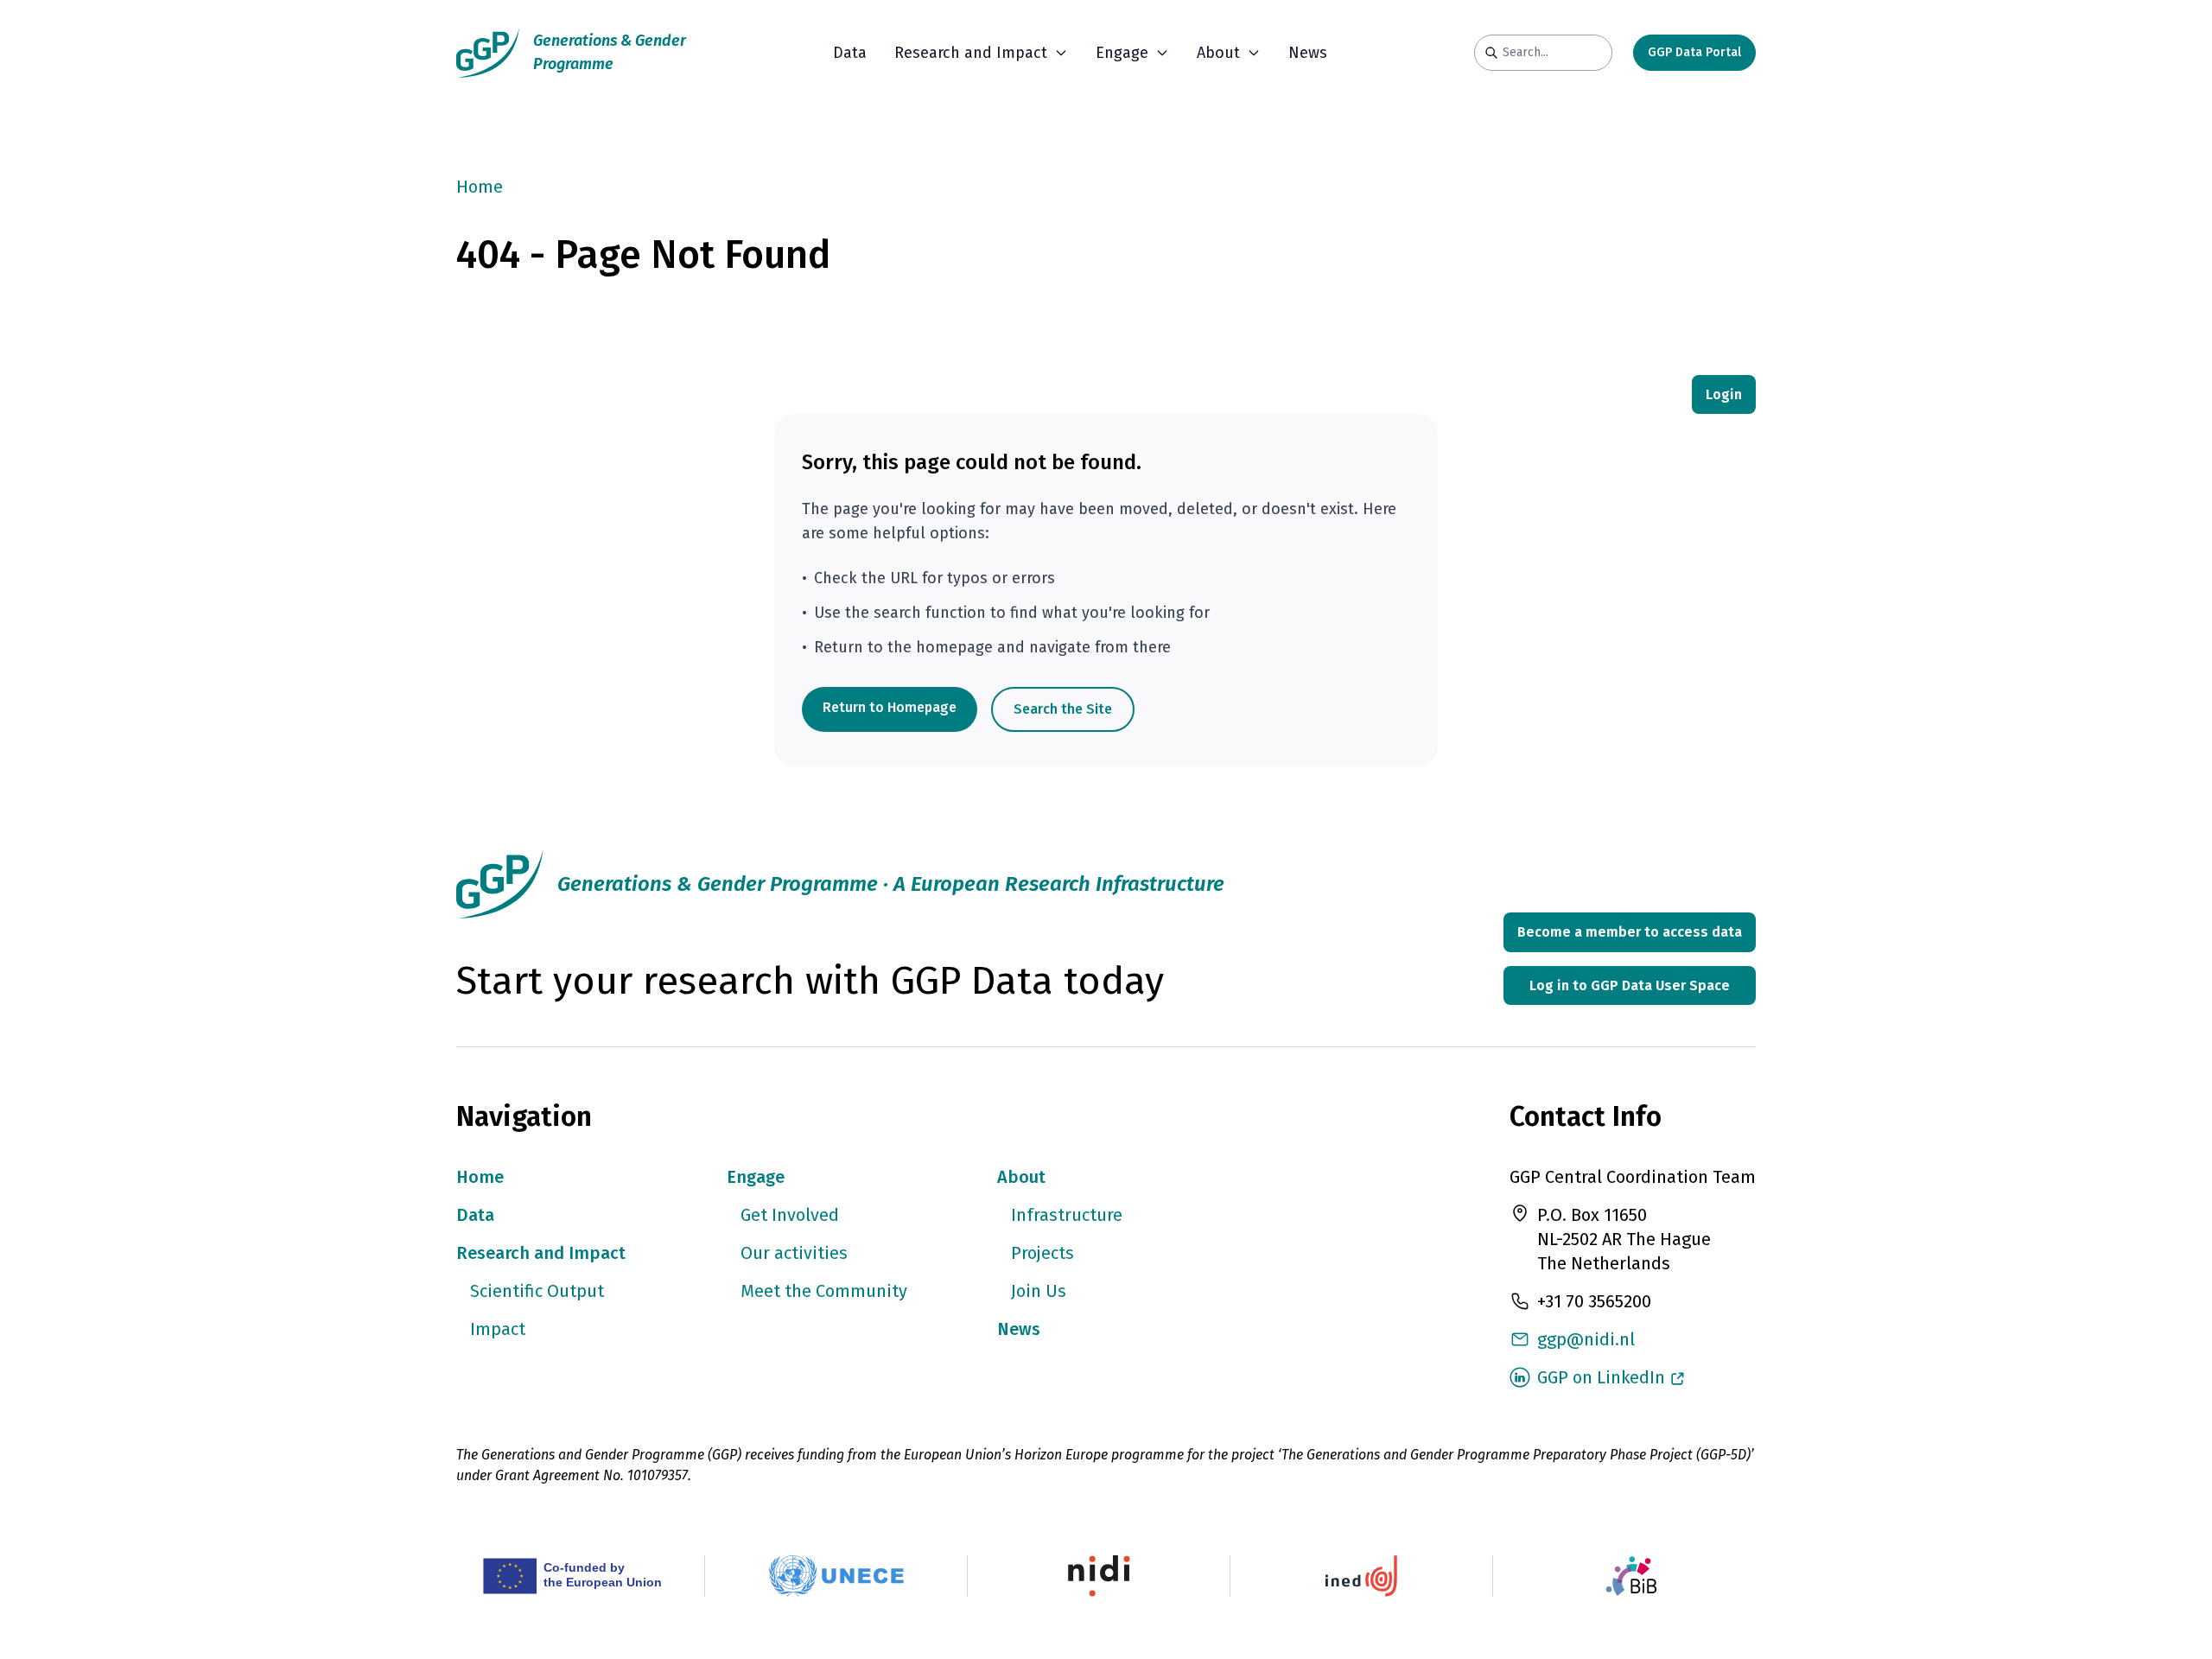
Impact (498, 1329)
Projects (1042, 1253)
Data (850, 53)
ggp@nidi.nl (1586, 1339)
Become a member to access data (1630, 932)
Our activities (794, 1253)
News (1308, 53)
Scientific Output (537, 1291)
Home (480, 187)
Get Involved (790, 1215)
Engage (756, 1177)
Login (1724, 394)
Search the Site (1063, 709)
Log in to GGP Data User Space (1630, 985)
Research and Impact (541, 1253)
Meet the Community (824, 1291)
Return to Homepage (890, 707)
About (1021, 1177)
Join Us (1039, 1291)
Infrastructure (1067, 1215)
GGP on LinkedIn (1601, 1377)
